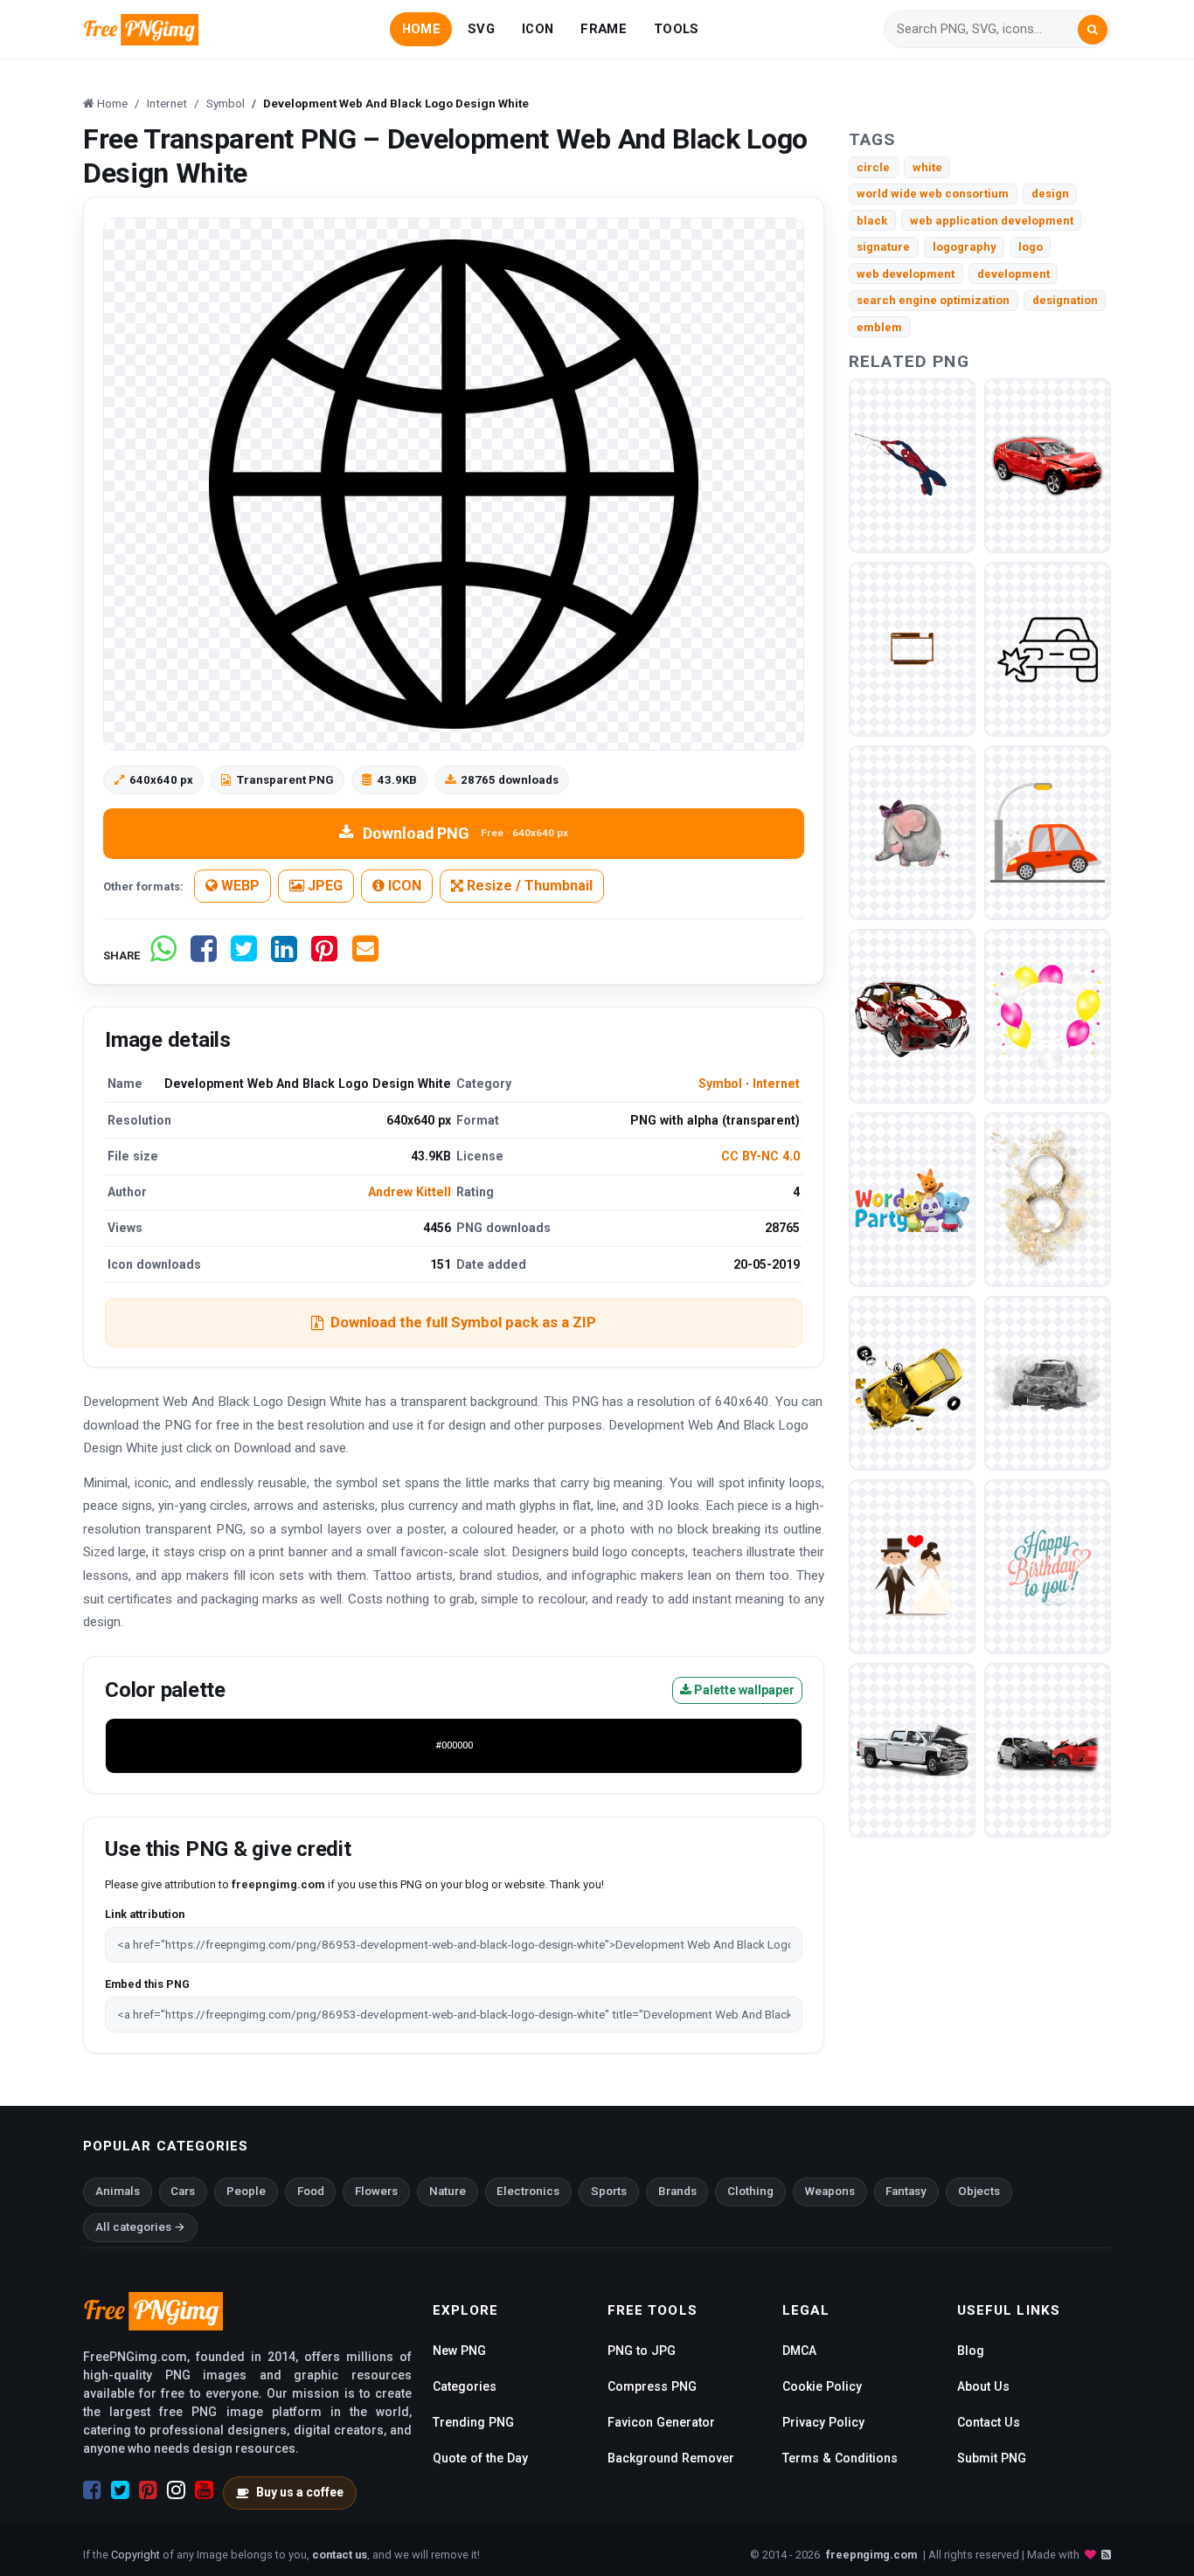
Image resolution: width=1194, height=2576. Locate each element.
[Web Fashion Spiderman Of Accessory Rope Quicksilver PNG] (912, 465)
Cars (183, 2191)
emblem (879, 327)
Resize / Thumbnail (528, 886)
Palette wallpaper (743, 1690)
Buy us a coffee (300, 2492)
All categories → (140, 2227)
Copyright (135, 2555)
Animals (118, 2191)
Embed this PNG (147, 1984)
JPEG (323, 886)
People (246, 2191)
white (927, 167)
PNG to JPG (642, 2351)
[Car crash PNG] (1048, 465)
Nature (448, 2191)
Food (311, 2191)
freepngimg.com (871, 2555)
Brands (677, 2191)
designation (1065, 300)
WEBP (239, 886)
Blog (971, 2351)
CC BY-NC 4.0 (760, 1156)
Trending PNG (473, 2422)
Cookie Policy (822, 2386)
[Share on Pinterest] (324, 956)
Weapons (830, 2191)
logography (965, 247)
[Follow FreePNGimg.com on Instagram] (176, 2490)
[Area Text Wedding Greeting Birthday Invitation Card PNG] (1048, 1566)
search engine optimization (933, 300)
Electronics (528, 2191)
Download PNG (465, 833)
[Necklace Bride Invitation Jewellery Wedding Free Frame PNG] (1048, 1199)
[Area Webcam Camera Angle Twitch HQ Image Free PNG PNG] (912, 649)
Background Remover (671, 2458)
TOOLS (676, 29)
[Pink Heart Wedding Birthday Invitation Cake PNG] (1048, 1016)
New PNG (459, 2351)
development (1014, 274)
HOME (421, 29)
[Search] (1093, 30)
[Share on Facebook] (204, 956)
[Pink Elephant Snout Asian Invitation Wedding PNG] (912, 832)
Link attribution (145, 1914)
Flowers (376, 2191)
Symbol (720, 1084)
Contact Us (989, 2422)
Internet (776, 1084)
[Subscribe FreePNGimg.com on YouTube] (204, 2490)
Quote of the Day (480, 2458)
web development (906, 274)
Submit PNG (992, 2458)
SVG (481, 29)
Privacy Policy (823, 2422)
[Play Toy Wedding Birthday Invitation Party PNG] (912, 1199)
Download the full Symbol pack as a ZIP (463, 1322)
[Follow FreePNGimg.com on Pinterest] (148, 2490)
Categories (465, 2386)
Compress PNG (652, 2386)
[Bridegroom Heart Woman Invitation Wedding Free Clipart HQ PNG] (912, 1566)
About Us (983, 2386)
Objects (979, 2191)
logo (1031, 247)
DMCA (799, 2351)
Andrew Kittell (410, 1192)
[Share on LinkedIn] (284, 956)
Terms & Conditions (840, 2458)
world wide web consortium (933, 194)
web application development (992, 221)
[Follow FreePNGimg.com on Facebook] (92, 2490)
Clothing (750, 2191)
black (872, 221)
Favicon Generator (661, 2422)
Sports (609, 2191)
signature (883, 247)
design (1050, 194)
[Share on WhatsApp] (163, 956)
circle (873, 167)
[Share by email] (365, 956)
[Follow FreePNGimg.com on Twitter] (120, 2490)
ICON (538, 29)
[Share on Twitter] (244, 956)
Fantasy (906, 2191)
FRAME (603, 29)
